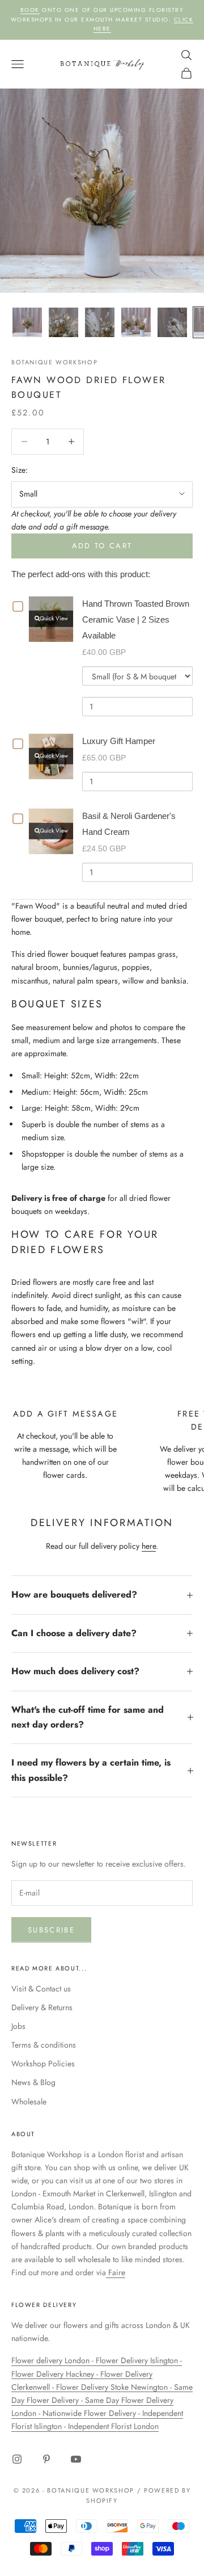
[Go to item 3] (100, 322)
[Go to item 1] (27, 322)
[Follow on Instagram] (17, 2459)
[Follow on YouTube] (76, 2459)
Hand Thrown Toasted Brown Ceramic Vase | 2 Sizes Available (136, 619)
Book (30, 10)
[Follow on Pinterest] (46, 2459)
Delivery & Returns (42, 2007)
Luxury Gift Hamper (119, 741)
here (149, 1546)
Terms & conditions (44, 2045)
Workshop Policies (43, 2064)
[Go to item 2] (63, 322)
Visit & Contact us (41, 1989)
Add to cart (102, 546)
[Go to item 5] (172, 322)
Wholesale (29, 2102)
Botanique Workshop (54, 362)
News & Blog (33, 2082)
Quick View (54, 618)
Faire (116, 2272)
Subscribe (51, 1930)
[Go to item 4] (136, 322)
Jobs (18, 2026)
